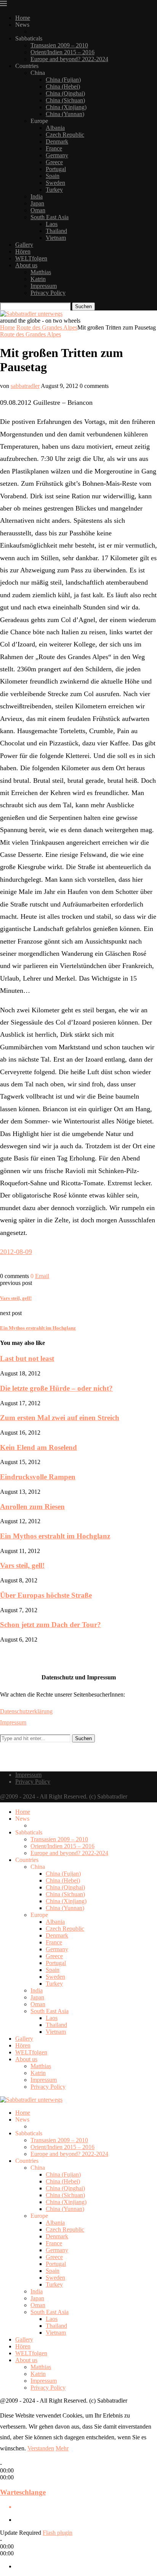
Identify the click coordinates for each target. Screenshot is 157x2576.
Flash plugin (58, 2533)
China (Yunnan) (65, 114)
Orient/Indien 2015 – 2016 (62, 52)
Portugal (56, 169)
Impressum (44, 286)
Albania (55, 128)
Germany (57, 155)
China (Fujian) (63, 80)
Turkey (54, 190)
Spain (53, 176)
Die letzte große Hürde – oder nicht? (56, 1388)
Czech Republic (65, 135)
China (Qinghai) (65, 93)
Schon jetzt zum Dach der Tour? (50, 1625)
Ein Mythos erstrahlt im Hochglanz (55, 1536)
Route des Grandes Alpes (47, 327)
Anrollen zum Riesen (32, 1507)
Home (23, 18)
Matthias (41, 272)
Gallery (24, 245)
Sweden (55, 183)
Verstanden (41, 2448)
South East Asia (50, 217)
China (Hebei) (63, 86)
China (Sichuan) (65, 100)
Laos (52, 224)
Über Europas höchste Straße (46, 1595)
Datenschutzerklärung (26, 1711)
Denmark (57, 141)
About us (26, 265)
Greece (54, 162)
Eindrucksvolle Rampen (38, 1477)
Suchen (83, 306)
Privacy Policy (48, 293)
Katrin (38, 279)
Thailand (56, 231)
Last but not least (27, 1358)
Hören (23, 251)
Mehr (62, 2448)
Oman (38, 210)
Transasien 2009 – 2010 (59, 45)
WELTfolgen (31, 258)
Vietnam (56, 238)
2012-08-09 (16, 1252)
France (54, 148)
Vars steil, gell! (22, 1565)
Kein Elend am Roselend (38, 1447)
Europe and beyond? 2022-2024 (69, 59)
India (37, 196)
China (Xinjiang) (66, 107)
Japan (37, 203)
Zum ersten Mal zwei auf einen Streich (60, 1418)
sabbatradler (25, 386)
